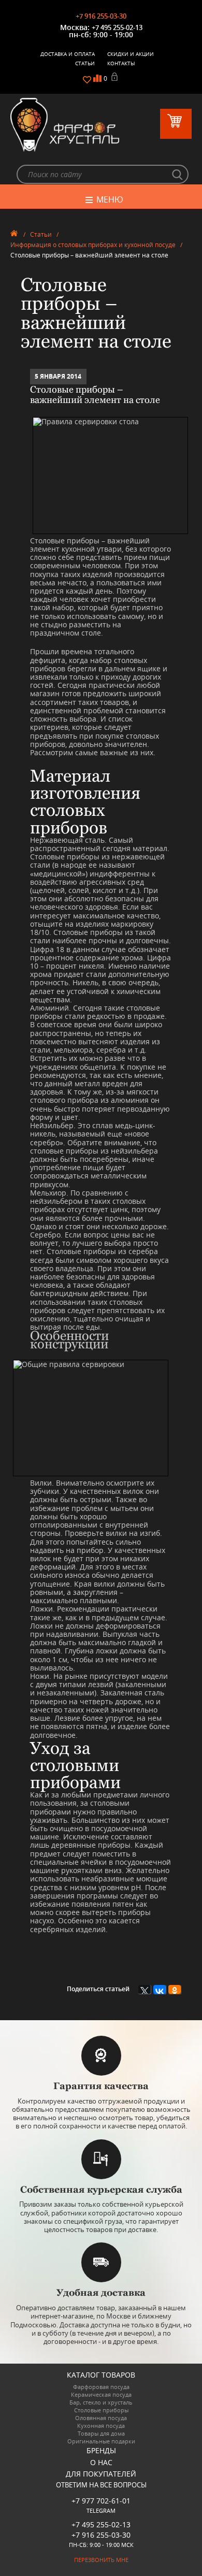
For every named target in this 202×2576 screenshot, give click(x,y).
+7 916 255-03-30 (101, 16)
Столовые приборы (101, 2410)
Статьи (85, 63)
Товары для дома (101, 2433)
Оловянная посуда (101, 2418)
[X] (145, 1990)
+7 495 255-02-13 (117, 27)
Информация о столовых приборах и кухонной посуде (93, 245)
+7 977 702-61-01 (101, 2501)
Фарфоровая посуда (101, 2387)
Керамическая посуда (101, 2394)
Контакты (121, 63)
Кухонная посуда (101, 2426)
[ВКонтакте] (160, 1990)
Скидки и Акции (131, 54)
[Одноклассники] (175, 1990)
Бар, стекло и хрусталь (101, 2402)
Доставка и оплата (68, 54)
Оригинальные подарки (101, 2441)
